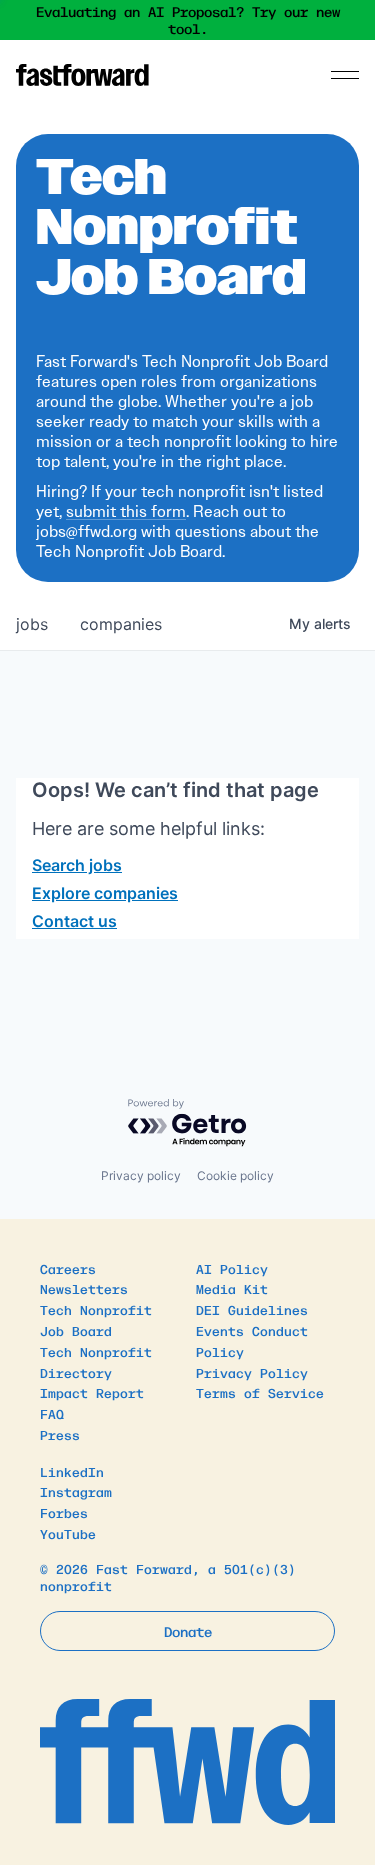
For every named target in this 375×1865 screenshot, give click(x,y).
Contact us (74, 921)
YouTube (68, 1533)
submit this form (126, 511)
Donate (188, 1631)
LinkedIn (72, 1471)
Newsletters (84, 1288)
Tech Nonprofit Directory (96, 1362)
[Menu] (345, 75)
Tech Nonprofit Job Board (96, 1320)
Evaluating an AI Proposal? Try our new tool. (188, 20)
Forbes (64, 1512)
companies (121, 624)
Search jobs (77, 865)
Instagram (76, 1491)
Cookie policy (235, 1175)
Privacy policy (141, 1175)
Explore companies (105, 893)
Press (60, 1434)
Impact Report (92, 1392)
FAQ (52, 1413)
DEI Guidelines (252, 1309)
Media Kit (232, 1288)
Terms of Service (260, 1392)
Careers (68, 1268)
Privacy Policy (252, 1372)
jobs (32, 624)
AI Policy (232, 1268)
